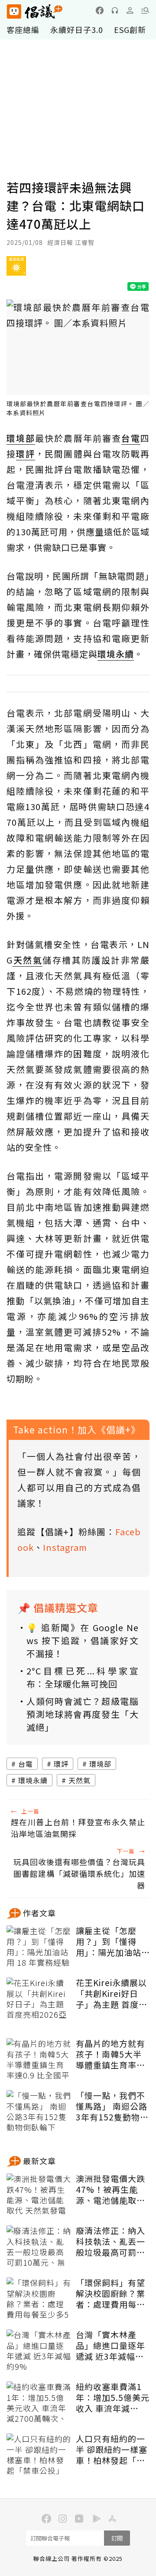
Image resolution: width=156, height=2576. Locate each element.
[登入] (130, 10)
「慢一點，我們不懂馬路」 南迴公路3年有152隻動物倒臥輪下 (112, 2106)
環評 (61, 1764)
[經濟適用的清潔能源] (16, 269)
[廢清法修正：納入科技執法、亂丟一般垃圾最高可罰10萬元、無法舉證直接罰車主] (39, 2247)
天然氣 (80, 1780)
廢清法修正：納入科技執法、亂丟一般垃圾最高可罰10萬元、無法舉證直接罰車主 (111, 2241)
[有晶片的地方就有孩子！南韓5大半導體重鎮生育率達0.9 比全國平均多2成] (39, 2060)
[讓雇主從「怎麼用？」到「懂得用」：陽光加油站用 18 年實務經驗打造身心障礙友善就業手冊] (39, 1947)
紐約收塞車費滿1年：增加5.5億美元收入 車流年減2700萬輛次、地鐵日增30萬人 (113, 2397)
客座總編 (23, 29)
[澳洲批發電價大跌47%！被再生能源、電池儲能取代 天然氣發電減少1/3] (39, 2195)
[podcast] (115, 10)
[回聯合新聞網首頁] (14, 11)
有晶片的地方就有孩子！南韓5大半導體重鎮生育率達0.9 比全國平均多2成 (112, 2054)
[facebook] (100, 10)
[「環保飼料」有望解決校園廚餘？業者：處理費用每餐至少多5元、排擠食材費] (39, 2299)
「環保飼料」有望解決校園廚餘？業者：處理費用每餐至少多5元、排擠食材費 (110, 2293)
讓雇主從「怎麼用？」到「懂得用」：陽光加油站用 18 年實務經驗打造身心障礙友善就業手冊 (110, 1941)
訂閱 (117, 2538)
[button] (145, 10)
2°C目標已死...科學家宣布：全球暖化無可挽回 (83, 1677)
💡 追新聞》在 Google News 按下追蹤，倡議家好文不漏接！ (83, 1640)
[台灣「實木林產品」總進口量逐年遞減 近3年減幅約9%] (39, 2351)
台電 (26, 1764)
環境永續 (33, 1780)
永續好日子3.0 (77, 29)
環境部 (100, 1764)
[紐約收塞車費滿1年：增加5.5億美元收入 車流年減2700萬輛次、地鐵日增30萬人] (39, 2403)
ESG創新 (130, 29)
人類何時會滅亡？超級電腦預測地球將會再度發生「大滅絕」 (83, 1714)
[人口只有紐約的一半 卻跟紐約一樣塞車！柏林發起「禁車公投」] (39, 2455)
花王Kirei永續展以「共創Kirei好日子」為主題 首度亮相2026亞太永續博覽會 (112, 1993)
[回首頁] (35, 11)
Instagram (65, 1547)
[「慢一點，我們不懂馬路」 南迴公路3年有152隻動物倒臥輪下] (39, 2112)
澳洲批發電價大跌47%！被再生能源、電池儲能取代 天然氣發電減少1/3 (110, 2189)
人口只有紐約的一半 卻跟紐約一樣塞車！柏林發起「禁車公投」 (112, 2449)
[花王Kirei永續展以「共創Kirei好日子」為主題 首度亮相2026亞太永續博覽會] (39, 1999)
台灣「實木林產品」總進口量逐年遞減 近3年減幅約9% (110, 2345)
